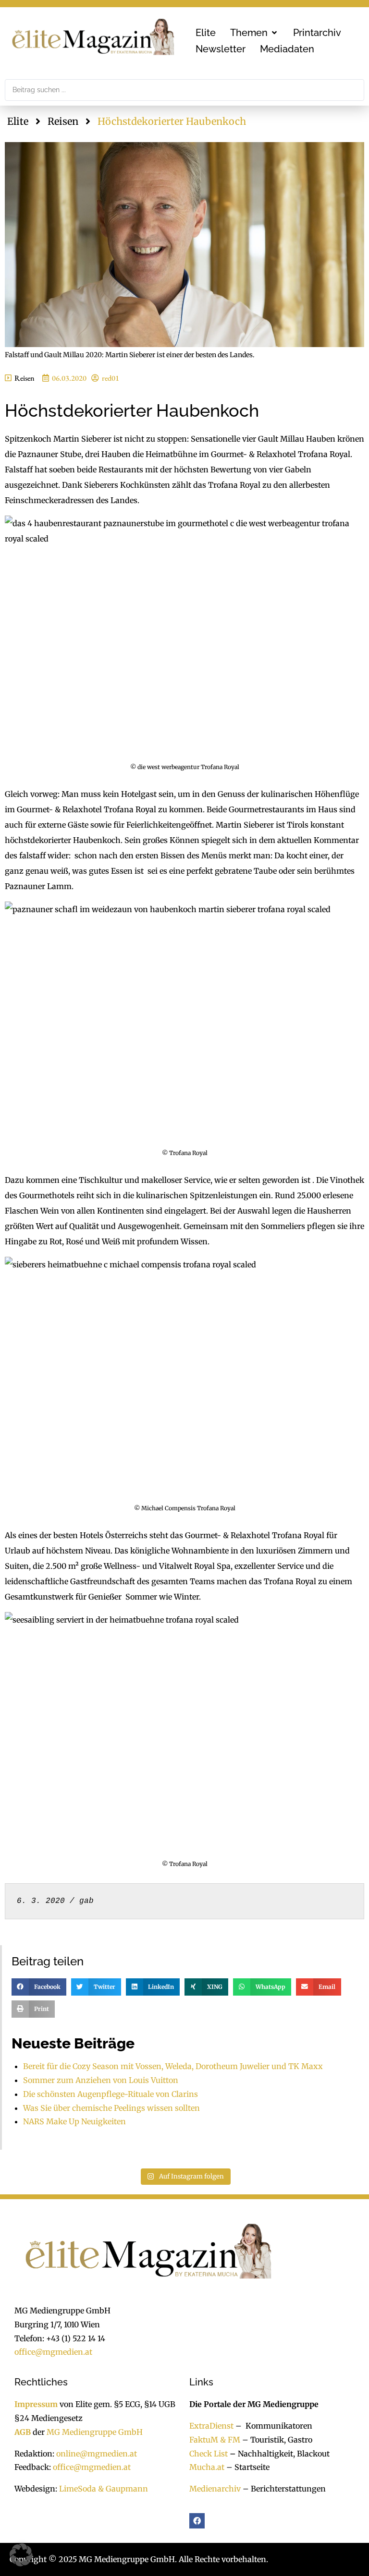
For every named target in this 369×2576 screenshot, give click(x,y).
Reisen (63, 121)
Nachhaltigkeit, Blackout (279, 2454)
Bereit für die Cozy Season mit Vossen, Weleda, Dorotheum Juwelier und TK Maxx (173, 2066)
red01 (111, 378)
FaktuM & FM (215, 2440)
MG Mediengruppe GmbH (95, 2432)
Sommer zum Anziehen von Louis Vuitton (101, 2080)
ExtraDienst (211, 2426)
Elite (18, 121)
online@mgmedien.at (97, 2454)
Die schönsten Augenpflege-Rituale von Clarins (111, 2094)
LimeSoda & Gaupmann (104, 2489)
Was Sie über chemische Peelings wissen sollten (111, 2108)
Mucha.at (207, 2467)
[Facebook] (197, 2521)
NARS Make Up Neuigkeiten (74, 2121)
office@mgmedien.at (53, 2352)
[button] (254, 33)
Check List (209, 2454)
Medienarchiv (215, 2489)
